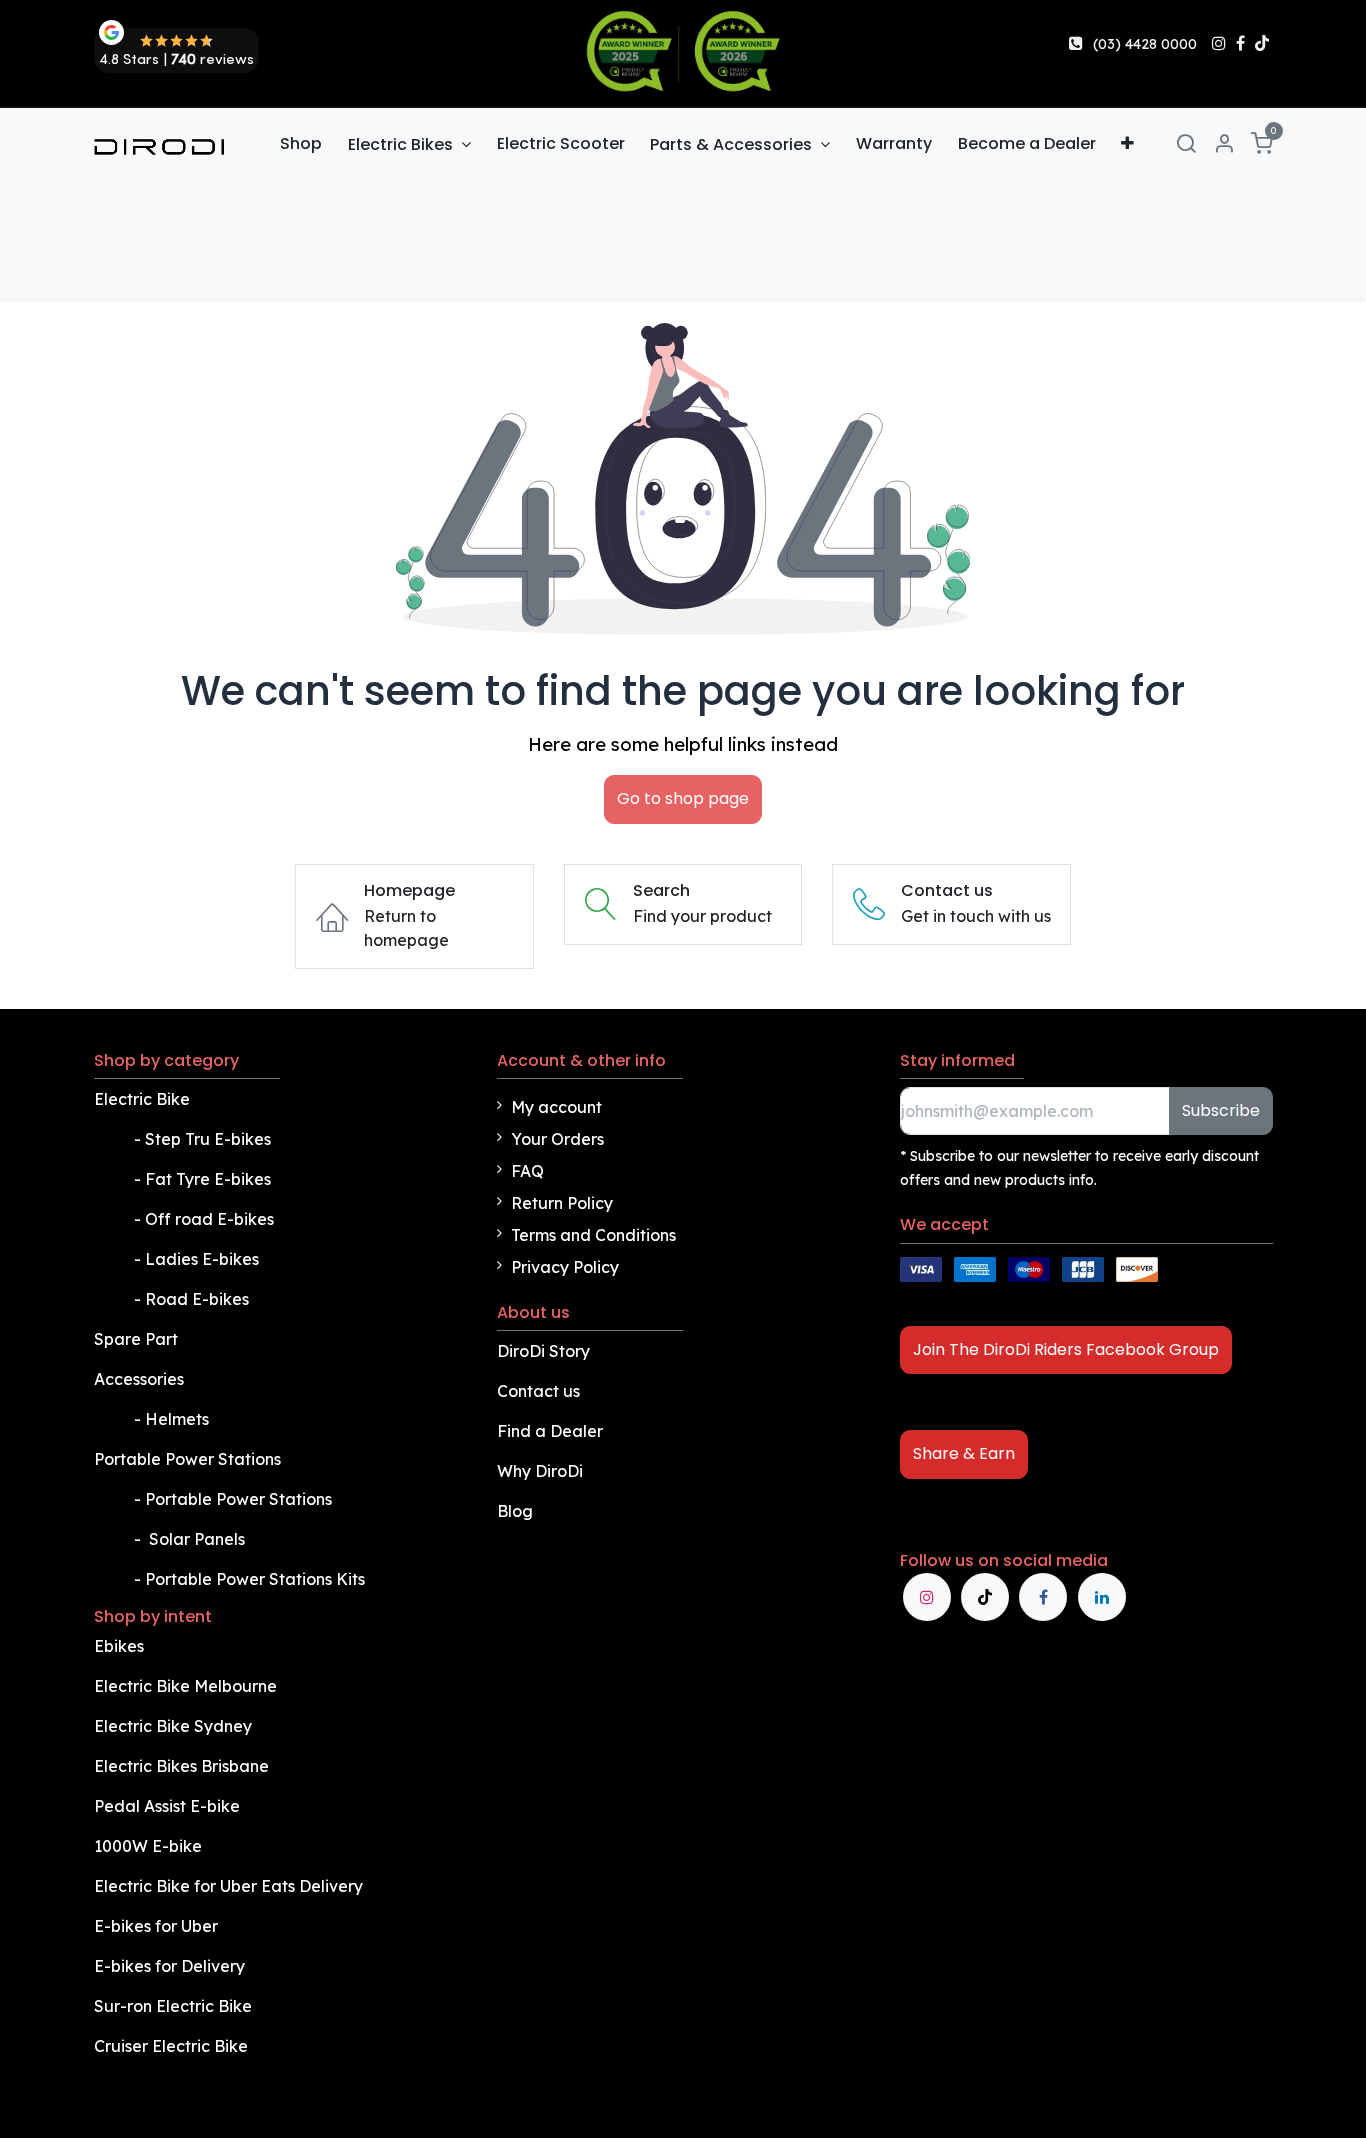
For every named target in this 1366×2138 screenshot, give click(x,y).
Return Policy (562, 1203)
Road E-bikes (199, 1299)
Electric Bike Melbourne (187, 1686)
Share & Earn (964, 1453)
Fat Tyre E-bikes (210, 1179)
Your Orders (557, 1139)
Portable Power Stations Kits (257, 1579)
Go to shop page (683, 798)
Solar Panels (197, 1539)
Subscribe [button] (1221, 1110)
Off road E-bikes (209, 1219)
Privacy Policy (565, 1267)
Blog (515, 1511)
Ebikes (119, 1646)
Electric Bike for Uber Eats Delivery (230, 1886)
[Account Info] (1224, 144)
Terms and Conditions (593, 1235)
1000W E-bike (148, 1846)
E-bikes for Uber (156, 1926)
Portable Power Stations (189, 1459)
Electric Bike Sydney (175, 1726)
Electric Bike (144, 1099)
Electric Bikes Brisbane (183, 1766)
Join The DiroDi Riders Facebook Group (1066, 1349)
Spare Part (136, 1339)
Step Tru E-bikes (208, 1139)
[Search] (1186, 144)
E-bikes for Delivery (171, 1966)
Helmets (177, 1419)
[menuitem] (302, 144)
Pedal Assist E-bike (167, 1806)
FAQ (527, 1171)
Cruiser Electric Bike (173, 2046)
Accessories (139, 1379)
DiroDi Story (543, 1351)
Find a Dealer (550, 1431)
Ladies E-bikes (202, 1259)
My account (556, 1107)
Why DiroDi (540, 1471)
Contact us (538, 1391)
